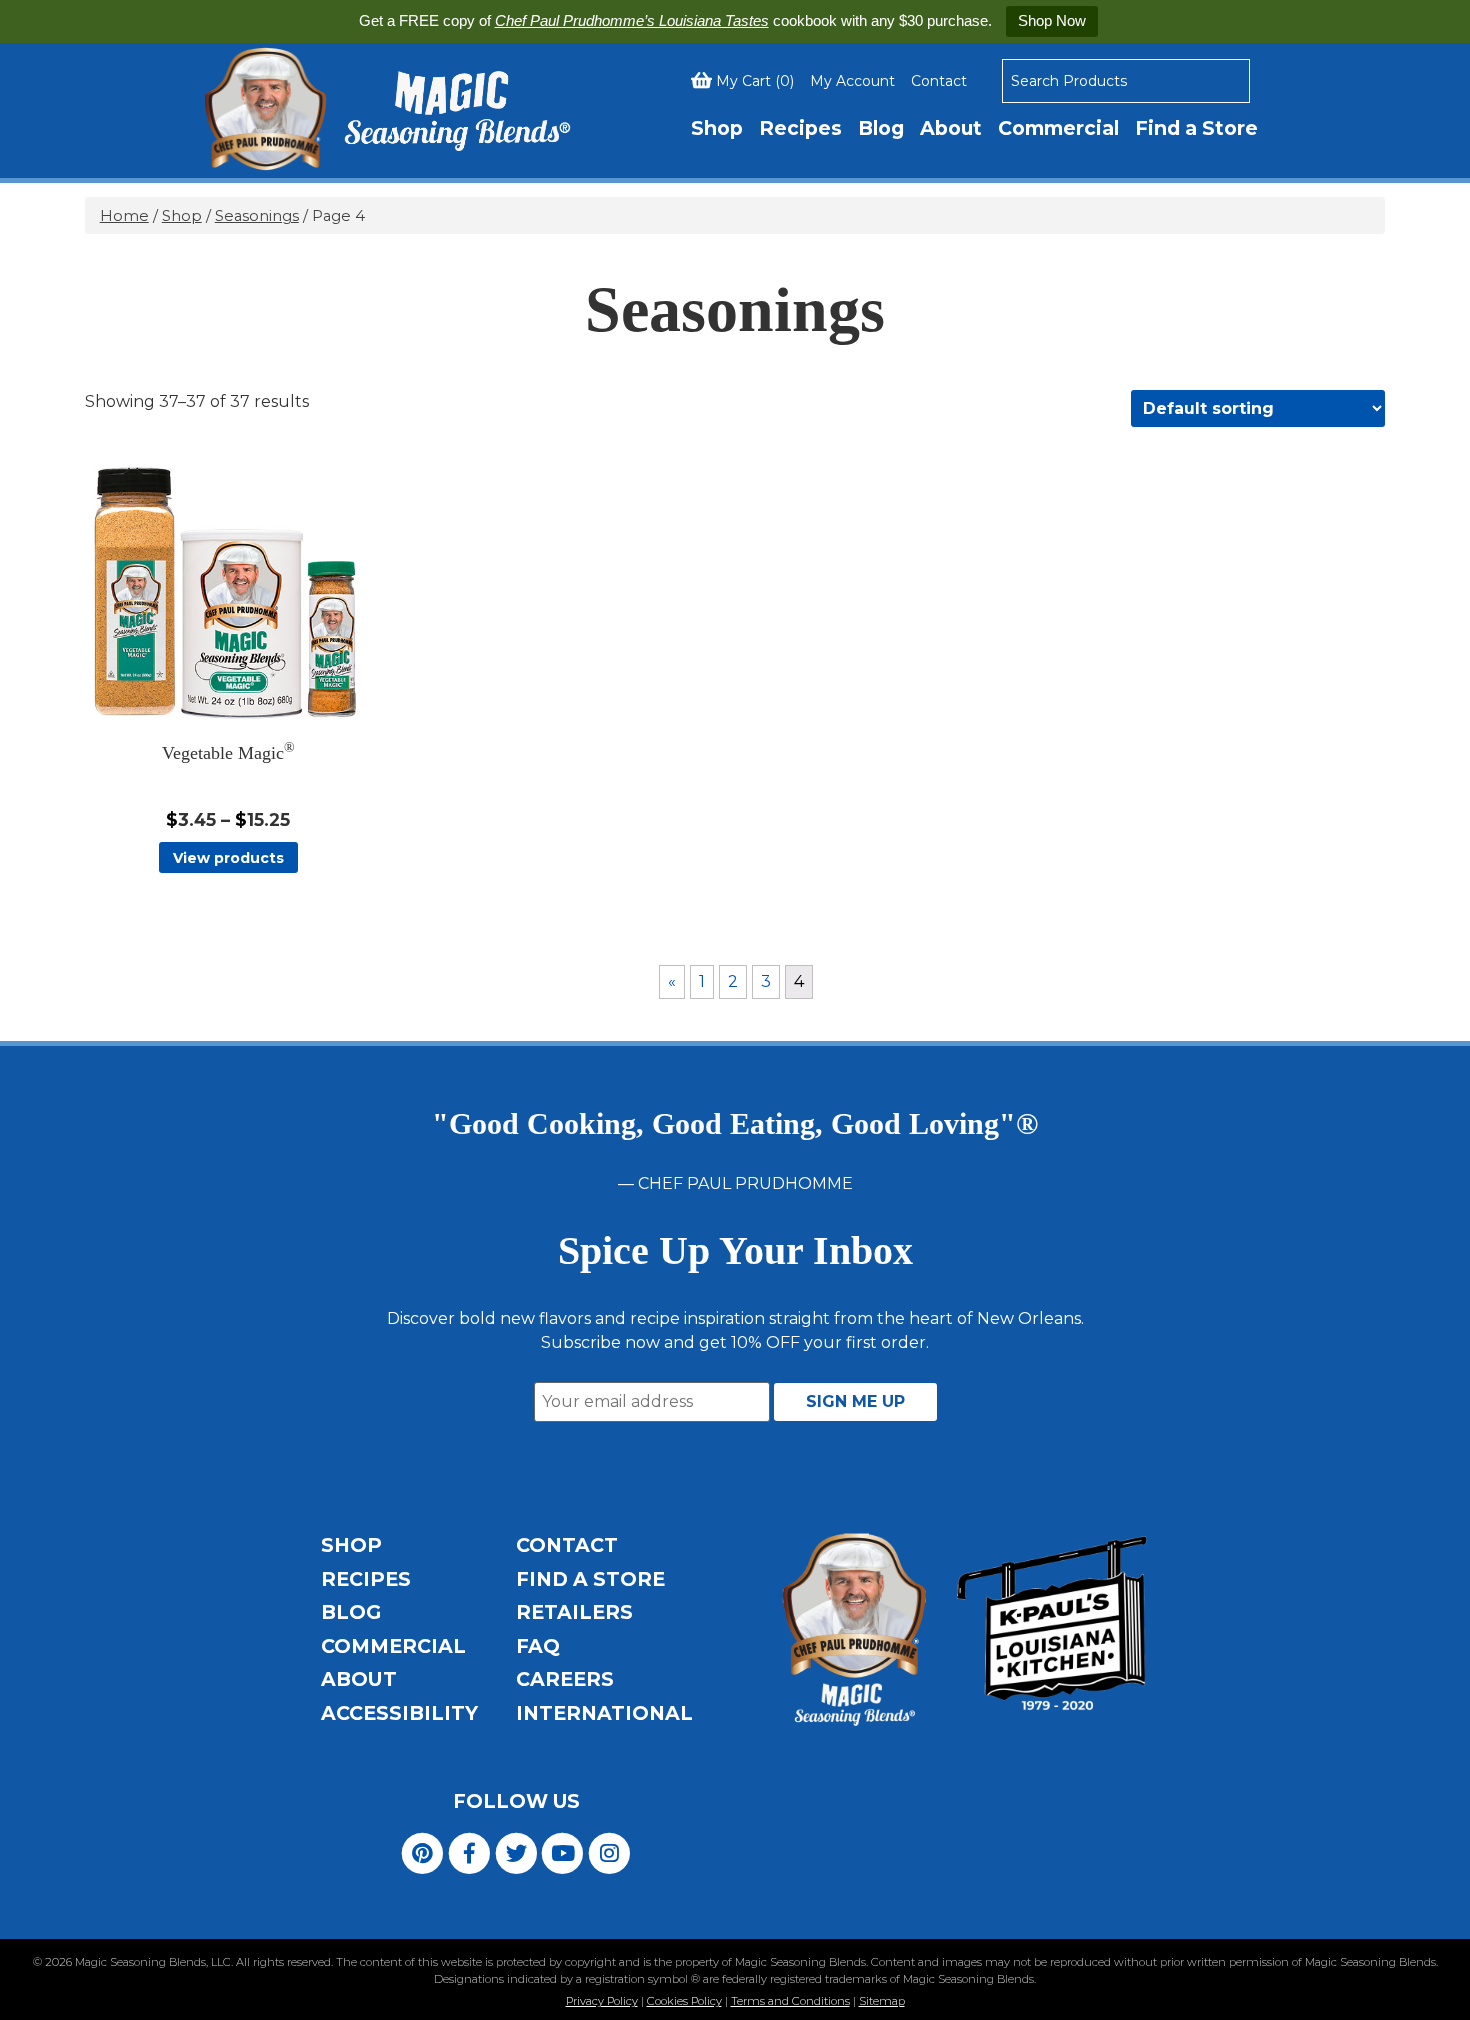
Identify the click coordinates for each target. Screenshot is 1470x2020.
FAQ (538, 1646)
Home (124, 216)
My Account (852, 81)
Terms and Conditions (790, 2001)
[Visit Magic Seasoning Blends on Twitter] (516, 1852)
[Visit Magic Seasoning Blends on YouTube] (562, 1852)
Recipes (800, 128)
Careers (565, 1679)
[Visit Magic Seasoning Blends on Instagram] (609, 1852)
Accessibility (399, 1713)
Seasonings (257, 216)
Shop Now (1052, 20)
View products (228, 858)
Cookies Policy (684, 2001)
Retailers (574, 1612)
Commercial (1058, 128)
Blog (881, 128)
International (604, 1713)
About (951, 128)
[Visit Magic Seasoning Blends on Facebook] (469, 1852)
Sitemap (882, 2001)
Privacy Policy (602, 2001)
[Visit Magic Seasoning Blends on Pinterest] (422, 1852)
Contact (939, 81)
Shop (717, 128)
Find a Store (1196, 128)
